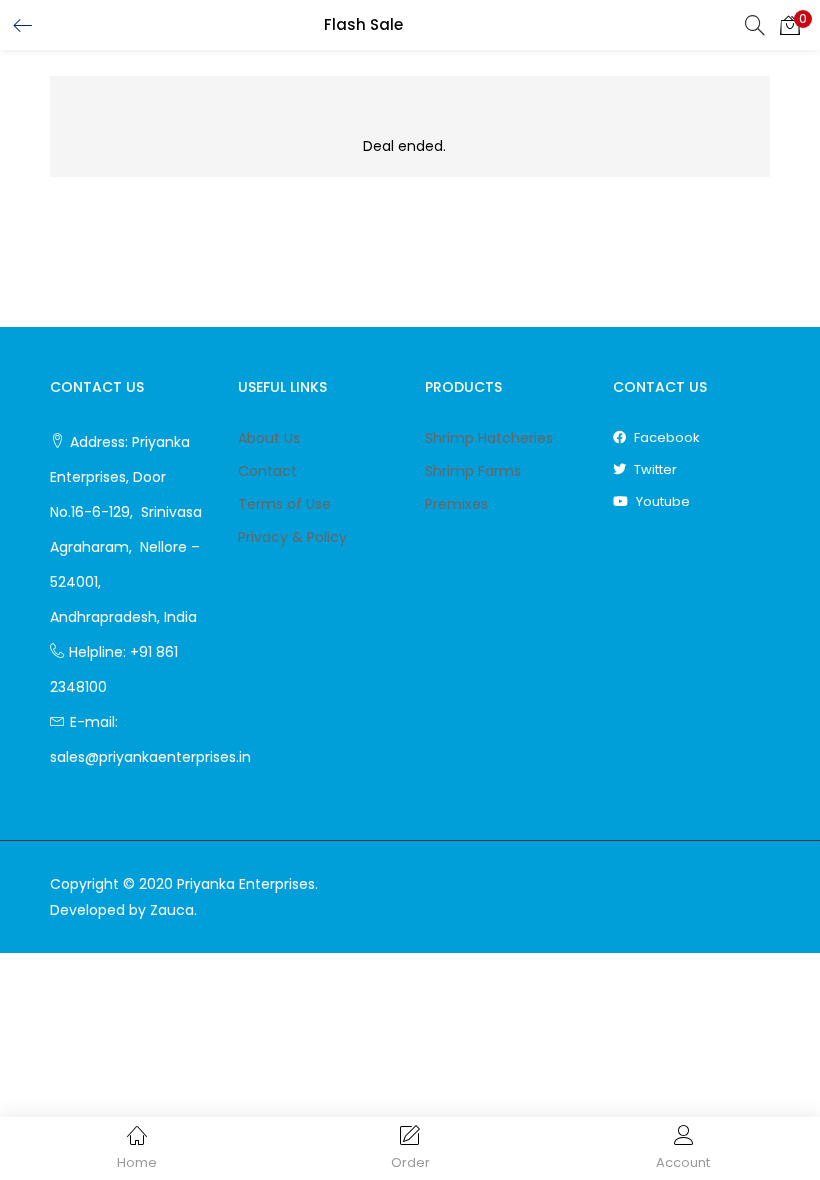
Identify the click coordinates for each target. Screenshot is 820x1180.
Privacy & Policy (292, 537)
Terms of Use (284, 504)
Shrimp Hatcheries (489, 438)
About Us (269, 438)
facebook (665, 437)
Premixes (456, 504)
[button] (790, 25)
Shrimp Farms (473, 471)
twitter (654, 469)
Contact (267, 471)
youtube (661, 501)
